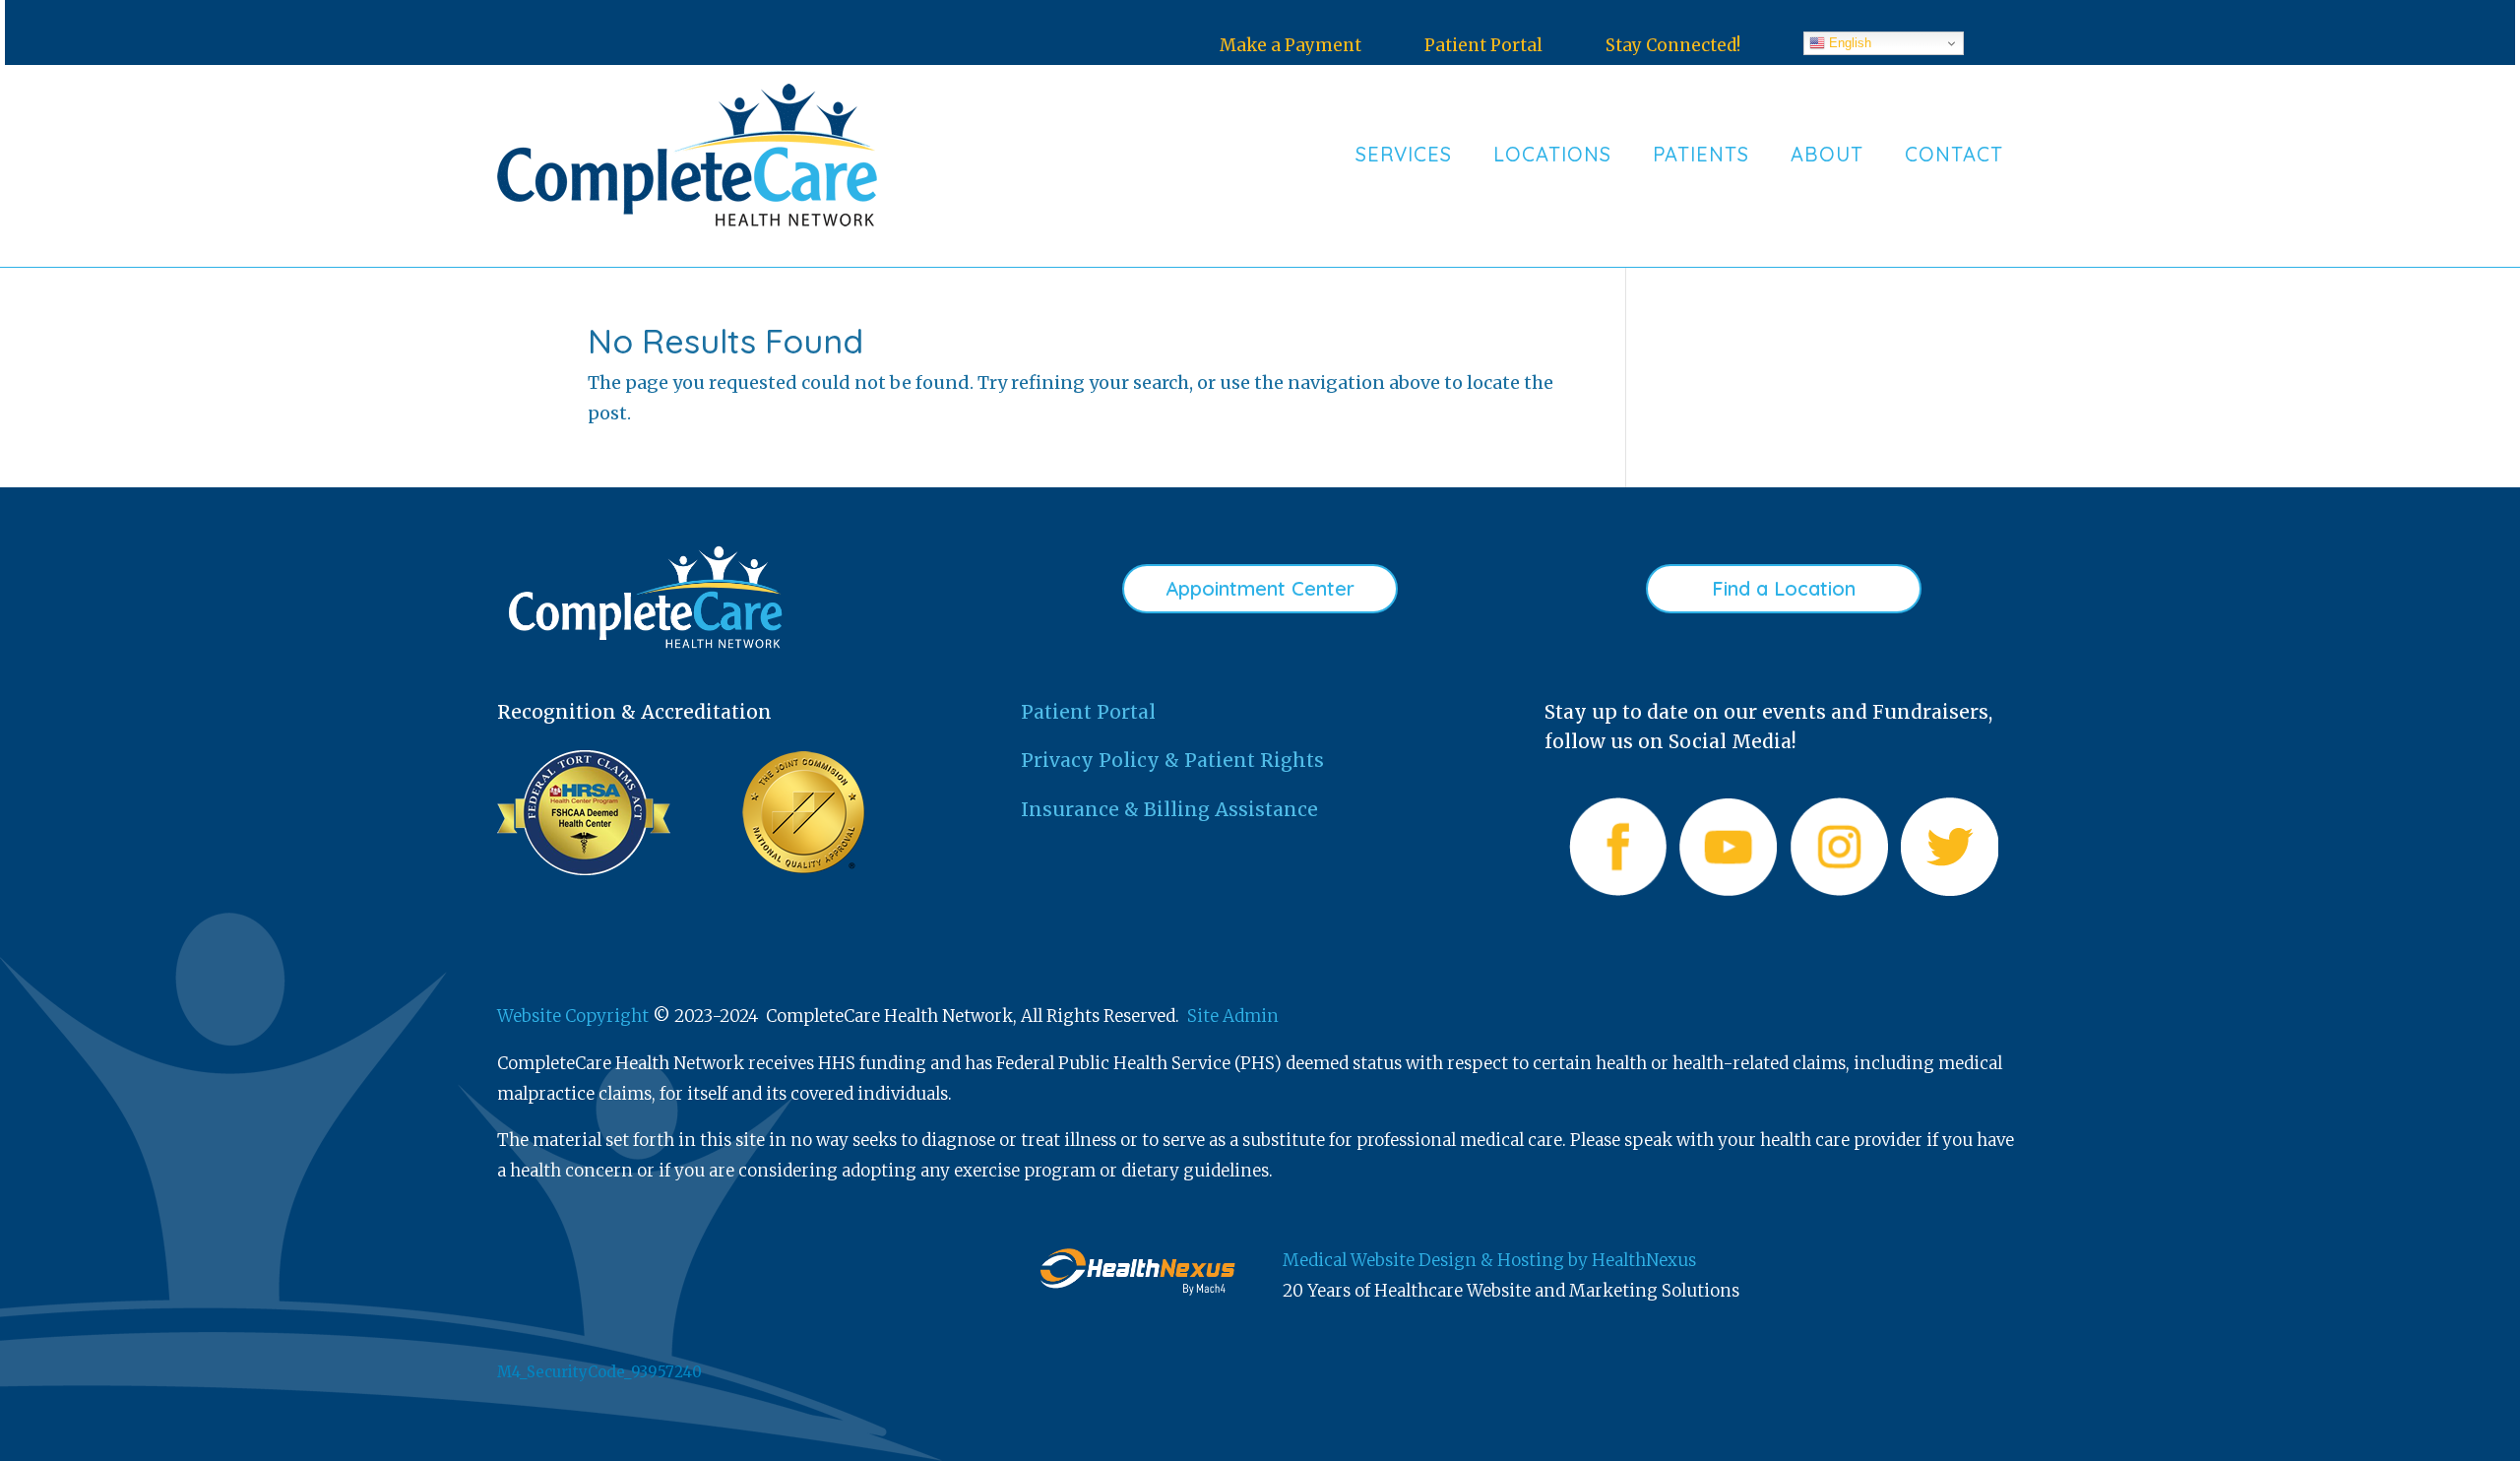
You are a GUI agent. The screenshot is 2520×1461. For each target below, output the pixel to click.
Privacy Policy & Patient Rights (1172, 760)
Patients (1701, 154)
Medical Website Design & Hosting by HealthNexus (1489, 1260)
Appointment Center (1260, 588)
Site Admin (1233, 1016)
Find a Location (1784, 588)
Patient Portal (1483, 45)
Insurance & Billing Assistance (1169, 809)
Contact (1954, 154)
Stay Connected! (1673, 45)
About (1827, 154)
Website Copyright (573, 1016)
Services (1404, 154)
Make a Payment (1291, 45)
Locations (1552, 154)
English (1848, 43)
